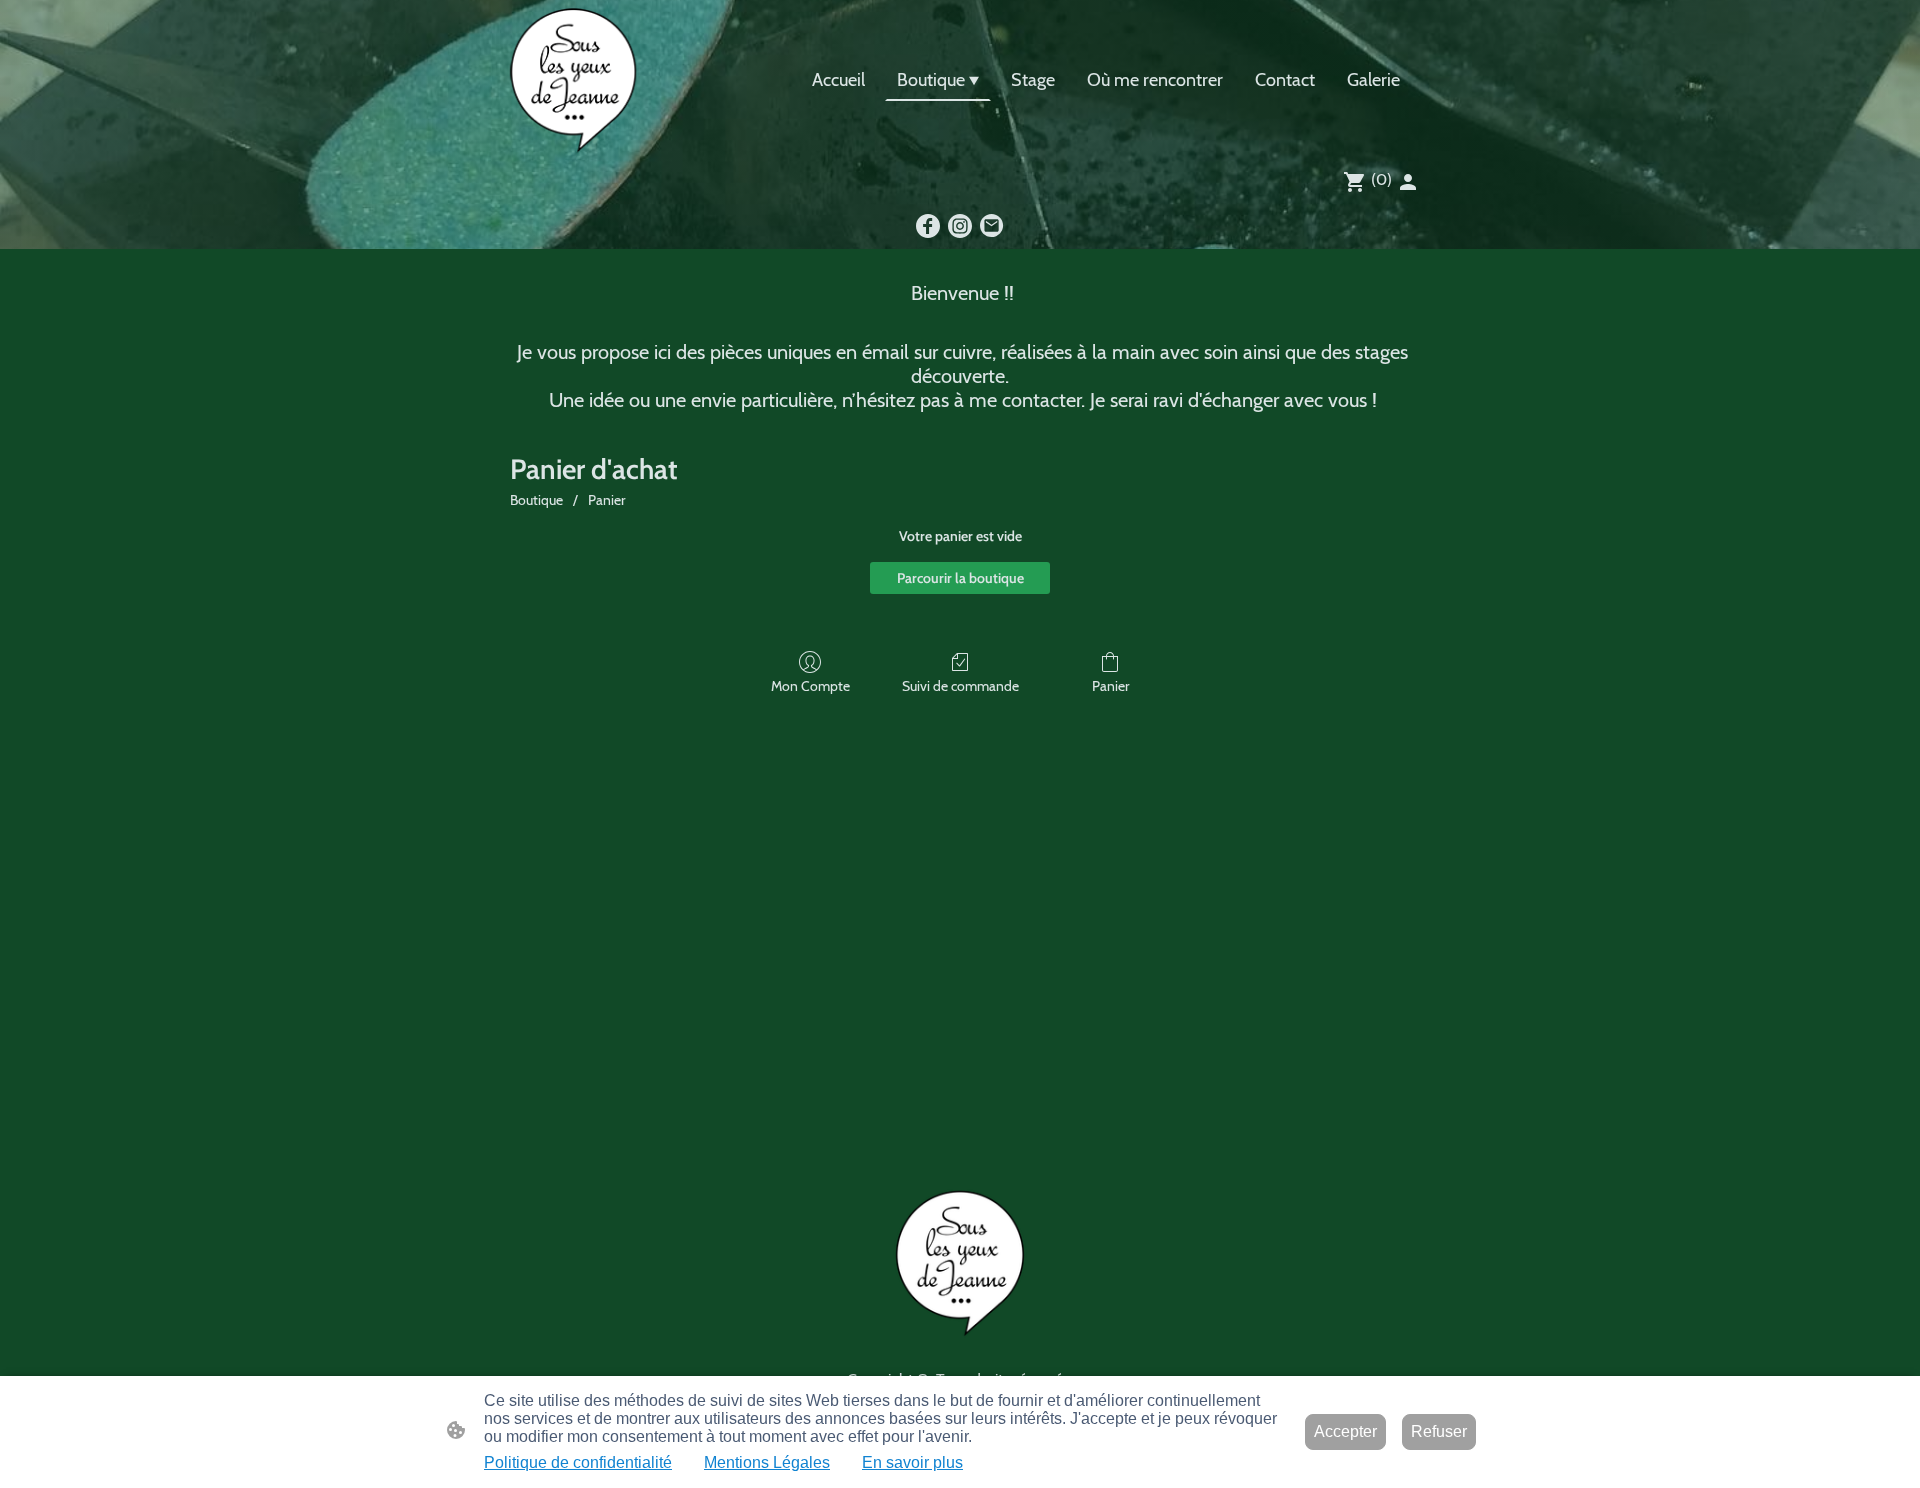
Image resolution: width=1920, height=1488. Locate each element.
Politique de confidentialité (578, 1462)
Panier (606, 500)
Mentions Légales (767, 1462)
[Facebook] (928, 226)
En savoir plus (912, 1462)
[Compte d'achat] (1408, 182)
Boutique (536, 500)
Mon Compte (810, 686)
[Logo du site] (573, 80)
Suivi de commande (960, 686)
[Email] (992, 226)
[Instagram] (960, 226)
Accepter (1345, 1431)
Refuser (1439, 1431)
